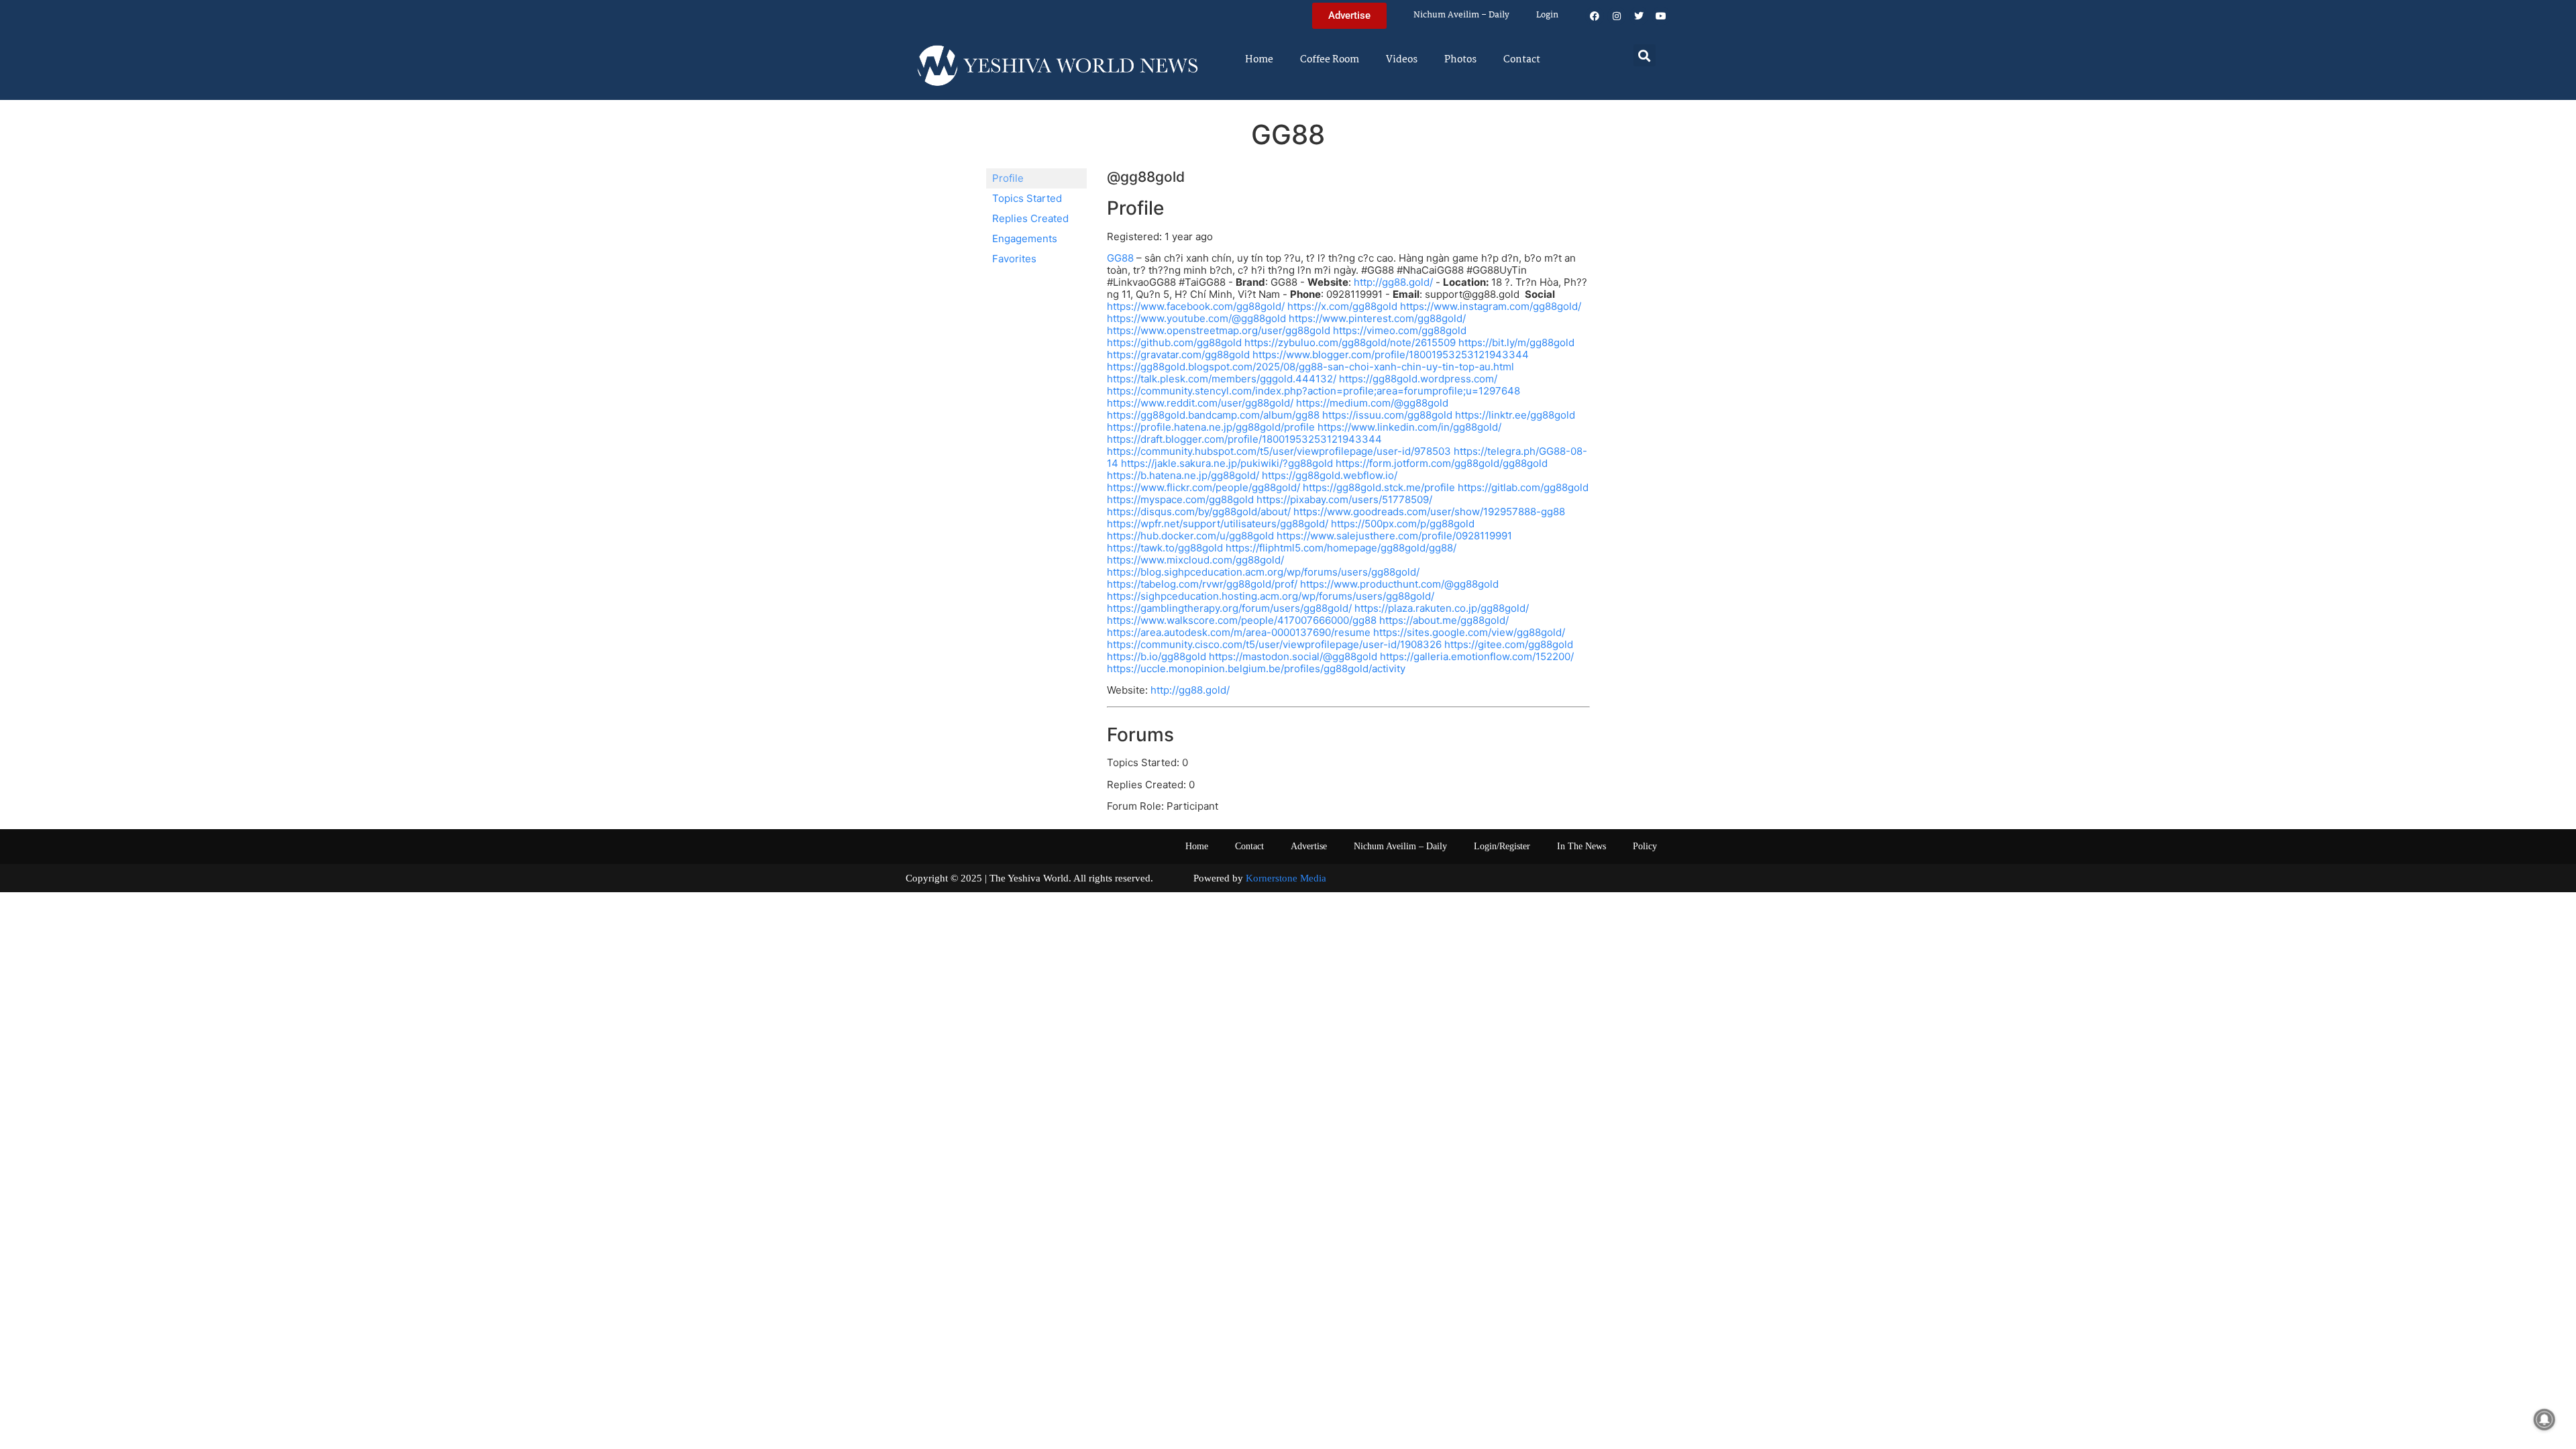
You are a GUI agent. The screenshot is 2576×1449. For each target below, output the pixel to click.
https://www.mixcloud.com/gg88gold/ (1195, 560)
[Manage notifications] (2544, 1419)
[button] (1645, 55)
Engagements (1025, 238)
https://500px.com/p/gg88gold (1403, 524)
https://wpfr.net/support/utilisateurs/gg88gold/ (1218, 524)
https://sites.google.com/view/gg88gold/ (1469, 632)
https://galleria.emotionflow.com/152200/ (1477, 656)
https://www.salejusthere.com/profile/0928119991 (1394, 536)
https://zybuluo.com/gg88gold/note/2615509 (1350, 342)
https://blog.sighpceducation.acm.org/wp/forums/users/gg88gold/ (1263, 572)
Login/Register (1502, 846)
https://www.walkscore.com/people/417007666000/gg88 (1242, 620)
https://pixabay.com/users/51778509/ (1344, 499)
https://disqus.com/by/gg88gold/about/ (1199, 512)
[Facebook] (1595, 16)
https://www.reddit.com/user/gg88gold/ (1200, 403)
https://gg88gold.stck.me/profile (1379, 487)
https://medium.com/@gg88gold (1372, 403)
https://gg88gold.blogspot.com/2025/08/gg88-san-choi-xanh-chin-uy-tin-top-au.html (1310, 367)
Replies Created (1030, 218)
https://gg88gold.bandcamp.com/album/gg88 (1213, 415)
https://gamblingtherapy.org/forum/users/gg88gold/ (1229, 608)
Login (1547, 15)
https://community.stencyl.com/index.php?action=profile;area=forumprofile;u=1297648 (1313, 391)
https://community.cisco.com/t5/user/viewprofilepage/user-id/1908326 (1274, 644)
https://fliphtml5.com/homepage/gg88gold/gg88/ (1341, 548)
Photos (1460, 60)
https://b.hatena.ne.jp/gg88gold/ (1183, 475)
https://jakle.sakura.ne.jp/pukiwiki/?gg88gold (1227, 463)
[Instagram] (1617, 16)
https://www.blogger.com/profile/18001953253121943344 (1391, 355)
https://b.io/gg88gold (1157, 656)
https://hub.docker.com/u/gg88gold (1190, 536)
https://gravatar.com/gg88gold (1178, 355)
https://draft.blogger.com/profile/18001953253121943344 (1244, 439)
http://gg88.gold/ (1393, 282)
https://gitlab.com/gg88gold (1523, 487)
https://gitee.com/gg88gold (1509, 644)
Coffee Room (1330, 60)
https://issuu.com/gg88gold (1387, 415)
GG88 (1120, 258)
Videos (1402, 60)
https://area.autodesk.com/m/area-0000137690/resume (1239, 632)
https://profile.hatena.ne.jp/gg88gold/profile (1211, 427)
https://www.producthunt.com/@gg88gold (1399, 584)
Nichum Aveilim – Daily (1461, 15)
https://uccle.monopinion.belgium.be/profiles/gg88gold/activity (1256, 668)
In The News (1581, 846)
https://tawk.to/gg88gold (1165, 548)
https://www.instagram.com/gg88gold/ (1491, 306)
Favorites (1014, 259)
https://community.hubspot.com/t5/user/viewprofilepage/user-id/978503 (1279, 451)
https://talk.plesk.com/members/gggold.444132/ (1222, 379)
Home (1259, 60)
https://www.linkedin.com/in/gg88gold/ (1409, 427)
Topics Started (1027, 198)
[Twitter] (1639, 16)
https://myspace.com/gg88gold (1180, 499)
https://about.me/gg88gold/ (1444, 620)
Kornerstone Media (1286, 878)
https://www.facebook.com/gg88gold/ (1196, 306)
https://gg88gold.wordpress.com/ (1418, 379)
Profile (1008, 178)
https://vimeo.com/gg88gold (1400, 330)
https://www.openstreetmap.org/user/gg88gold (1219, 330)
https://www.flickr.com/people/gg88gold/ (1203, 487)
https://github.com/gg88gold (1174, 342)
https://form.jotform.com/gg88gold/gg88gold (1442, 463)
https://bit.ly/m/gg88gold (1516, 342)
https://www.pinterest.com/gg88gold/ (1377, 318)
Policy (1645, 846)
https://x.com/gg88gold (1342, 306)
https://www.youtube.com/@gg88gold (1196, 318)
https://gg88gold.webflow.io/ (1330, 475)
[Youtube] (1661, 16)
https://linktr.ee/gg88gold (1515, 415)
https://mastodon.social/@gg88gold (1293, 656)
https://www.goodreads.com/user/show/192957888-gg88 (1429, 512)
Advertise (1309, 846)
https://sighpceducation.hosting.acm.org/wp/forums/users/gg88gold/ (1271, 596)
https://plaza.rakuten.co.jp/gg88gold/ (1442, 608)
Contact (1522, 60)
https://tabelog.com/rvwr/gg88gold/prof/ (1202, 584)
